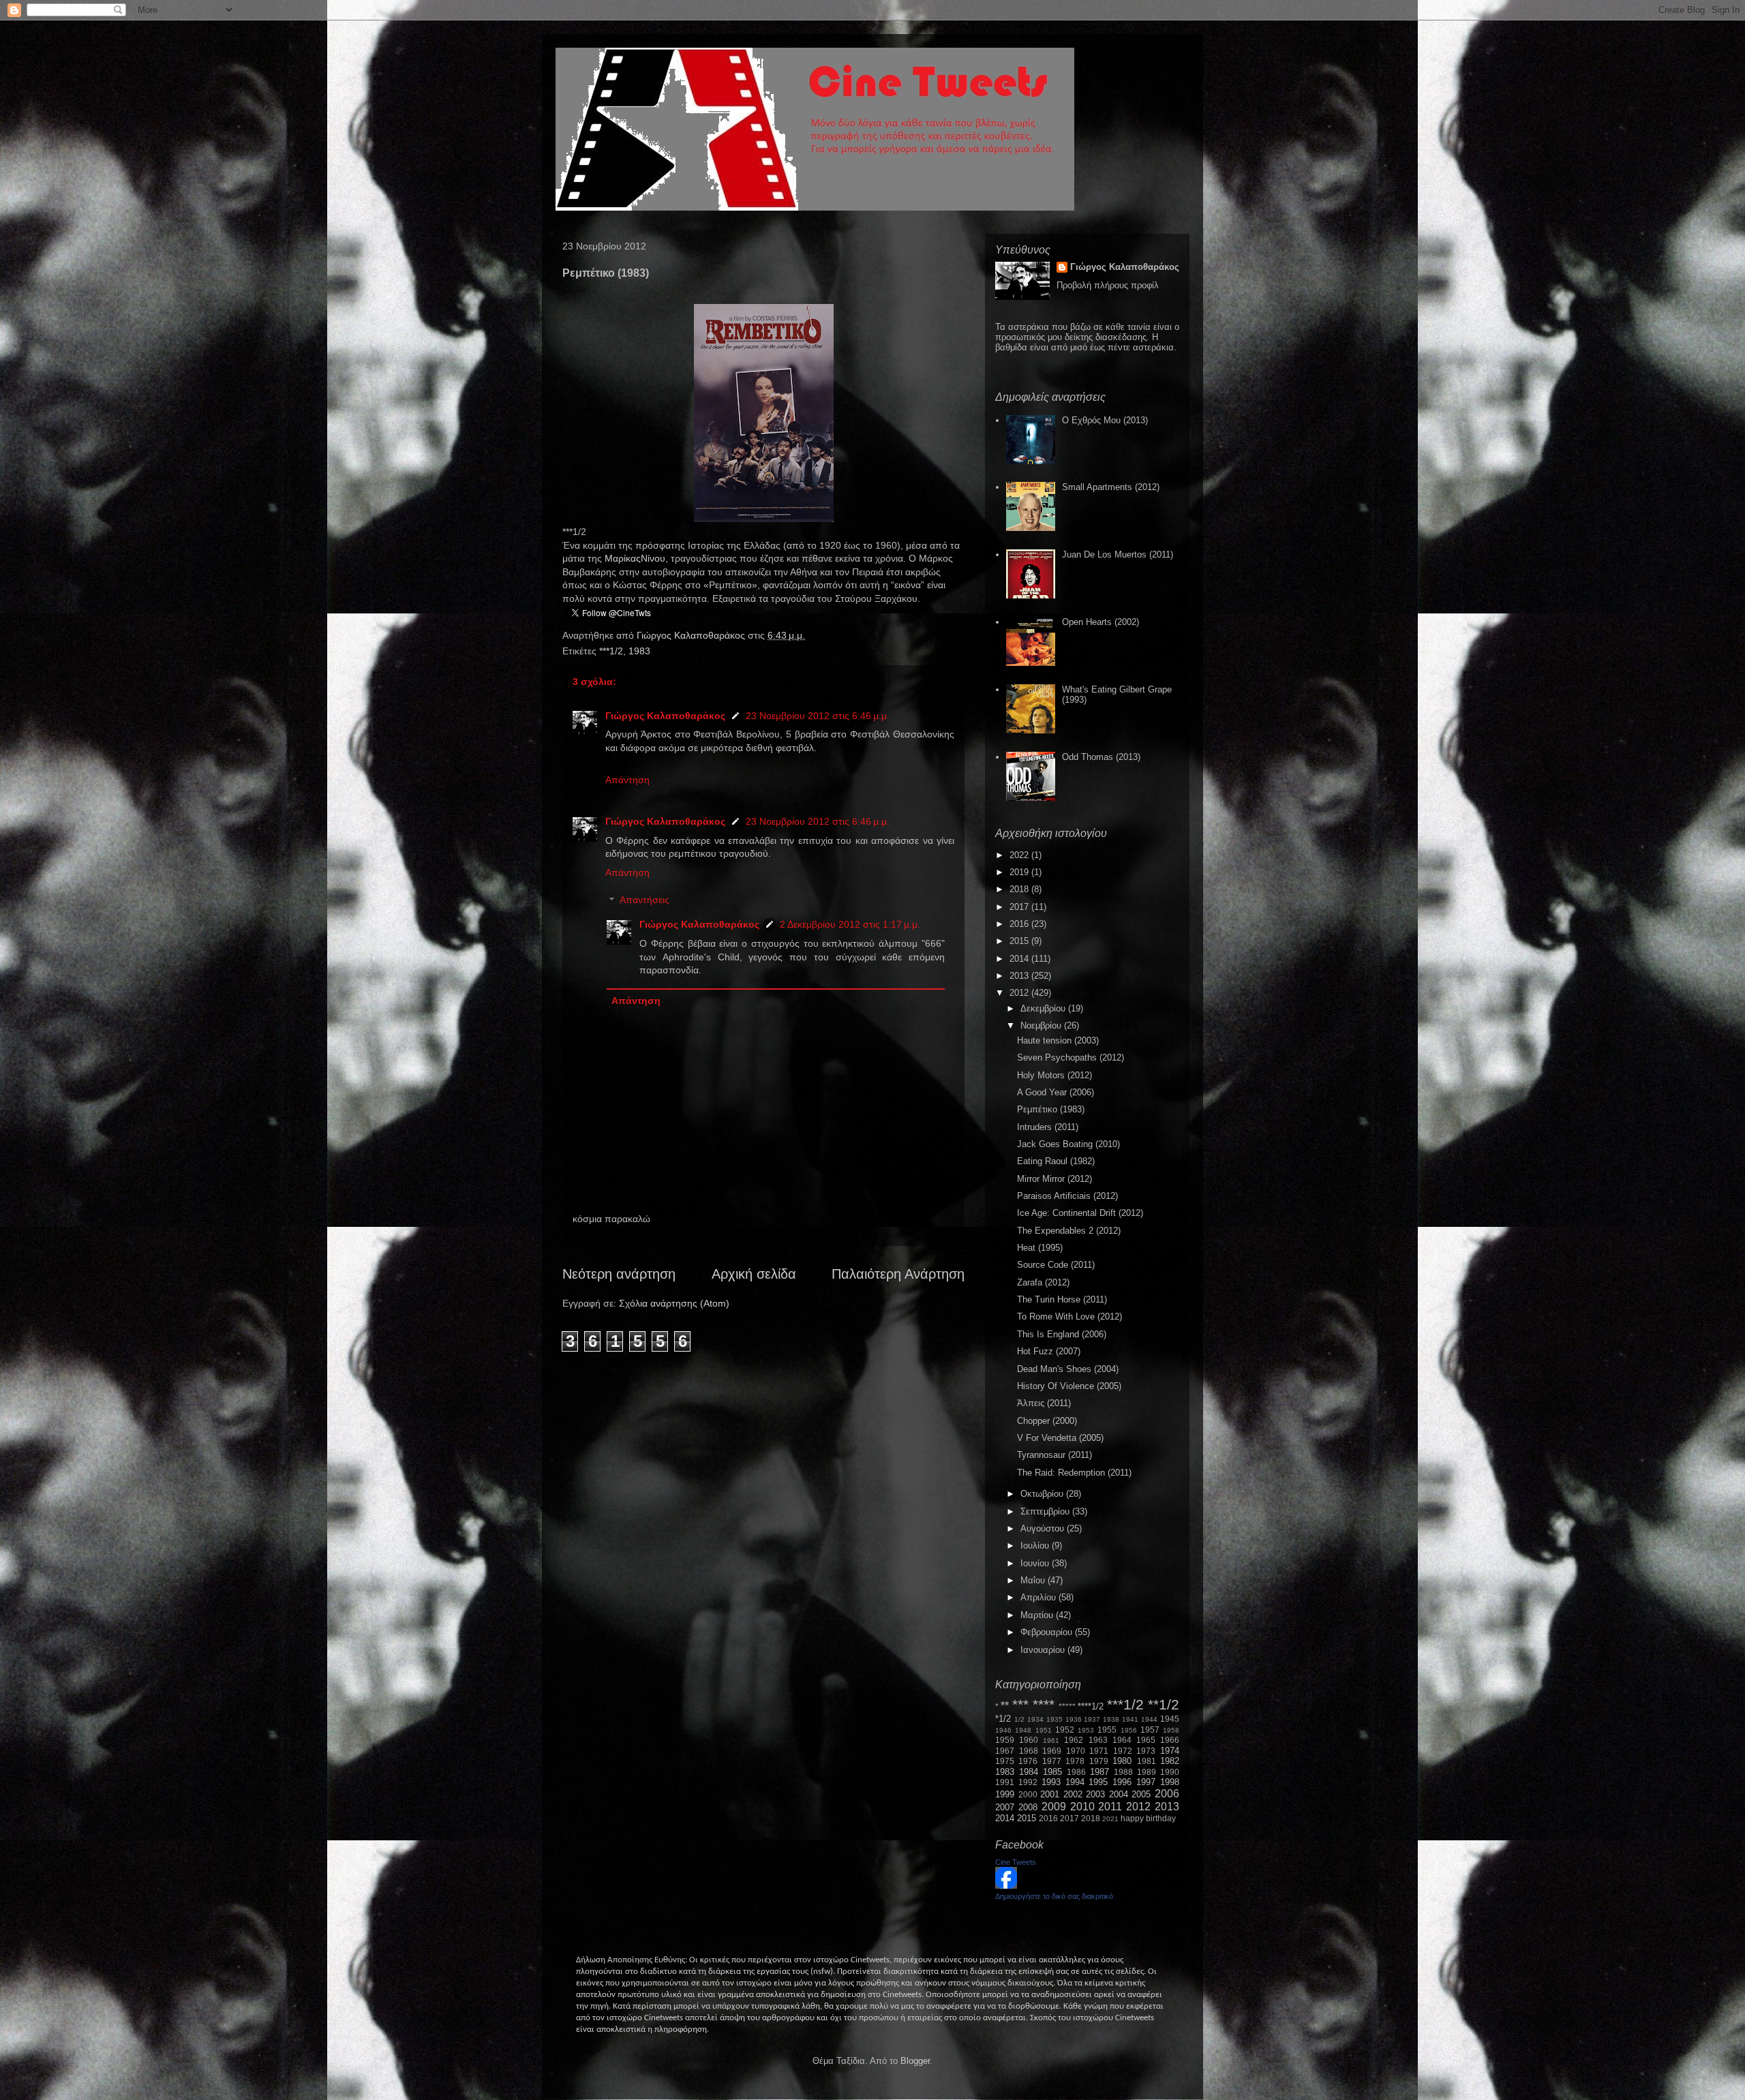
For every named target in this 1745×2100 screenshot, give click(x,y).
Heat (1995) (1040, 1248)
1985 (1052, 1772)
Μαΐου (1034, 1580)
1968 (1029, 1751)
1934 (1035, 1719)
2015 (1020, 941)
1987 (1099, 1772)
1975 (1005, 1761)
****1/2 (1091, 1706)
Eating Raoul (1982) (1056, 1161)
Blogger (915, 2061)
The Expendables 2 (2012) (1069, 1231)
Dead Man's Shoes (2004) (1068, 1369)
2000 (1028, 1794)
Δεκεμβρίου (1044, 1008)
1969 (1052, 1751)
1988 (1123, 1772)
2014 (1020, 959)
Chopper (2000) (1047, 1421)
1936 (1074, 1719)
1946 (1003, 1730)
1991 (1005, 1782)
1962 (1074, 1740)
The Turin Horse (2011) (1062, 1299)
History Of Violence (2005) (1069, 1386)
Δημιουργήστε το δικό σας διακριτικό (1054, 1896)
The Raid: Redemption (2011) (1074, 1473)
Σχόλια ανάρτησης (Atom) (674, 1303)
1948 (1023, 1730)
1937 (1092, 1719)
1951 (1044, 1730)
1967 (1005, 1751)
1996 (1122, 1782)
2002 (1073, 1794)
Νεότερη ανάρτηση (619, 1274)
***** (1067, 1706)
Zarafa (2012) (1043, 1282)
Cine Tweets (1016, 1862)
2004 (1119, 1794)
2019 (1020, 872)
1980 (1122, 1761)
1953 (1086, 1730)
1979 (1099, 1761)
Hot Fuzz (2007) (1049, 1351)
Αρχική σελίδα (754, 1274)
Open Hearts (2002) (1101, 622)
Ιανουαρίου (1044, 1650)
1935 (1054, 1719)
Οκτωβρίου (1043, 1494)
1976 (1028, 1761)
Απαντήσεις (644, 900)
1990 (1170, 1772)
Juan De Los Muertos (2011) (1118, 554)
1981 (1147, 1761)
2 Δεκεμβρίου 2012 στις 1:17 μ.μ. (850, 924)
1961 (1051, 1740)
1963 (1098, 1740)
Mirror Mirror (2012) (1054, 1179)
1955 (1107, 1730)
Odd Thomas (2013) (1101, 757)
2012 (1020, 993)
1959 (1005, 1740)
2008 (1028, 1807)
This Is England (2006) (1062, 1334)
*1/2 (1003, 1719)
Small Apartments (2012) (1111, 487)
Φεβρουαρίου (1048, 1632)
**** (1044, 1704)
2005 (1141, 1794)
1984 (1029, 1772)
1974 (1170, 1751)
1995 (1098, 1782)
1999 (1005, 1794)
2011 (1110, 1807)
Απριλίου (1040, 1597)
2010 (1082, 1807)
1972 (1123, 1751)
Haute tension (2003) (1058, 1040)
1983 (639, 651)
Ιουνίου (1036, 1563)
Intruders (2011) (1048, 1127)
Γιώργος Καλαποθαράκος (692, 635)
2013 (1020, 976)
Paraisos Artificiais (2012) (1067, 1196)
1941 (1130, 1719)
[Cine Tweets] (1006, 1886)
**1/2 (1164, 1704)
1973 (1146, 1751)
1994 (1075, 1782)
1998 (1170, 1782)
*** (1020, 1704)
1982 (1170, 1761)
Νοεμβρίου (1042, 1025)
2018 (1020, 889)
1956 (1129, 1730)
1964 (1122, 1740)
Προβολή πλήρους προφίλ (1108, 285)
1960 (1029, 1740)
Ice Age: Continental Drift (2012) (1080, 1213)
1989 (1147, 1772)
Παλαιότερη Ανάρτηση (898, 1274)
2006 (1167, 1794)
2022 (1020, 855)
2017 (1020, 907)
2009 (1054, 1807)
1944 (1149, 1719)
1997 (1146, 1782)
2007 (1005, 1807)
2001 (1050, 1794)
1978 (1075, 1761)
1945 (1170, 1719)
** (1005, 1706)
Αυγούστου (1044, 1528)
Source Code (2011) (1056, 1265)
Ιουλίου (1036, 1546)
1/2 (1019, 1719)
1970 (1076, 1751)
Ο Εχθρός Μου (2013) (1105, 420)
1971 (1099, 1751)
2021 (1110, 1819)
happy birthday (1148, 1818)
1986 (1076, 1772)
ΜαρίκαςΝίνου (635, 558)
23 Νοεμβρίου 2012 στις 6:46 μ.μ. (818, 716)
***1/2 (611, 651)
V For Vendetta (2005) (1060, 1438)
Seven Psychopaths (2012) (1071, 1057)
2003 (1095, 1794)
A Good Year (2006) (1056, 1092)
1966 (1170, 1740)
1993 (1051, 1782)
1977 (1052, 1761)
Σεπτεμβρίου (1046, 1511)
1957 (1150, 1730)
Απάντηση (627, 780)
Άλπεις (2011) (1044, 1403)
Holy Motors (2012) (1054, 1075)
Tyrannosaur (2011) (1054, 1455)
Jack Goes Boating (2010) (1068, 1144)
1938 (1111, 1719)
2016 (1020, 924)
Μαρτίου (1038, 1615)
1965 (1146, 1740)
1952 (1065, 1730)
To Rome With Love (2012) (1069, 1317)
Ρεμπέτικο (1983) (1051, 1109)
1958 (1171, 1730)
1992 (1028, 1782)
